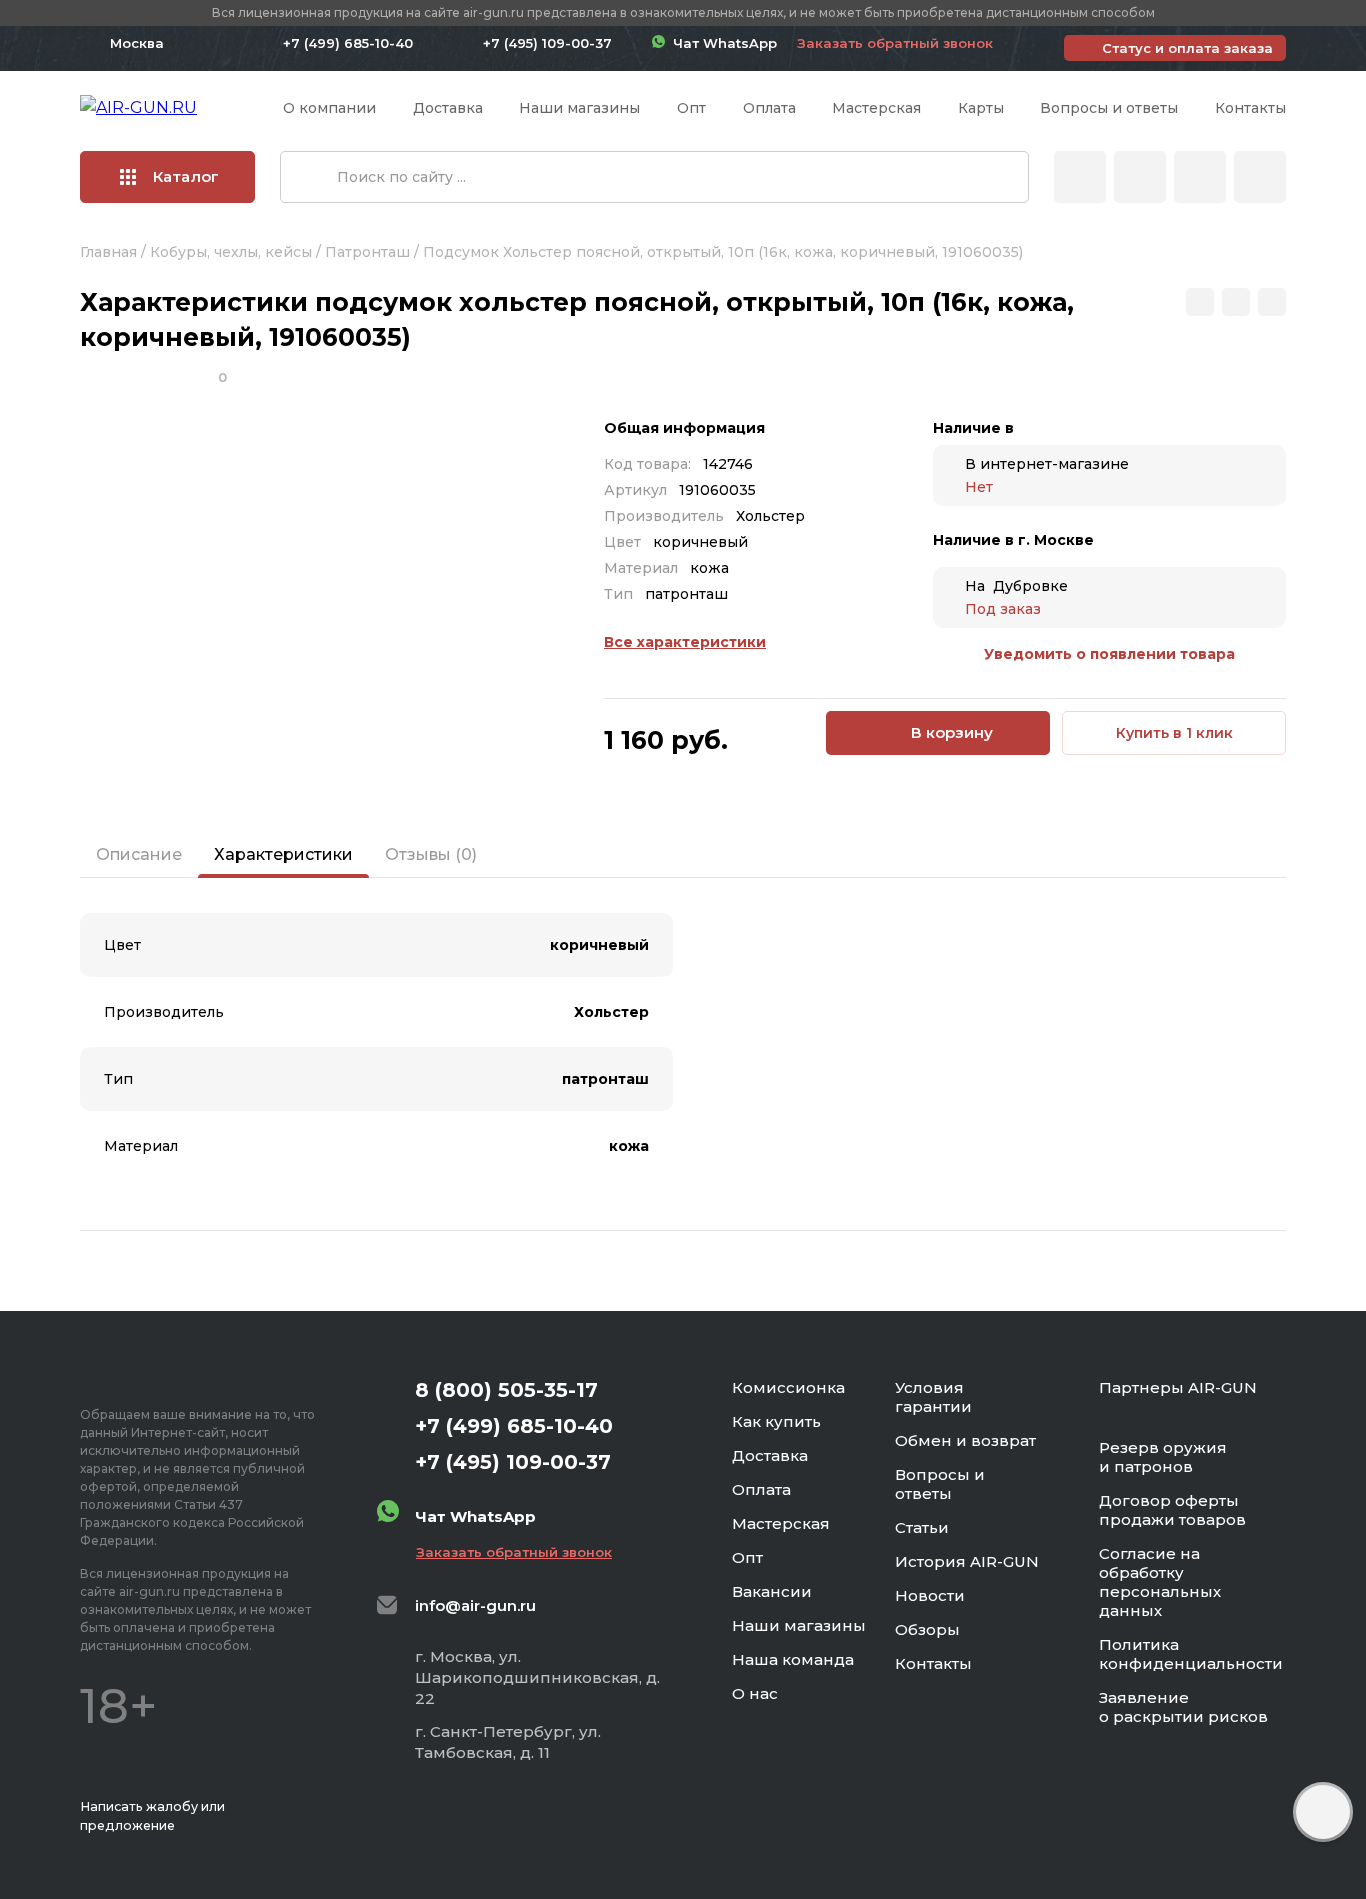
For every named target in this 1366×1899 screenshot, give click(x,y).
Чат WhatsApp (721, 43)
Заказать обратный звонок (895, 43)
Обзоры (927, 1629)
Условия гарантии (933, 1397)
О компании (329, 108)
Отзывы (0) (431, 854)
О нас (755, 1693)
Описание (139, 854)
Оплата (769, 108)
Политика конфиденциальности (1191, 1654)
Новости (930, 1595)
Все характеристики (685, 642)
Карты (981, 108)
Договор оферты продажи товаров (1172, 1510)
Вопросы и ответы (1109, 108)
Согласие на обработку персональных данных (1160, 1582)
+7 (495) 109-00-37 (547, 43)
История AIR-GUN (967, 1561)
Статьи (922, 1527)
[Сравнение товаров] (1140, 177)
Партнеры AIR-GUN (1178, 1387)
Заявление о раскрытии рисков (1183, 1707)
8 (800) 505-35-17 (506, 1390)
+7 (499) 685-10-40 (348, 43)
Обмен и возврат (965, 1440)
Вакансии (772, 1591)
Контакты (1250, 108)
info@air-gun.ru (475, 1605)
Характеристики (283, 854)
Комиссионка (788, 1387)
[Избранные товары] (1200, 177)
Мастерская (876, 108)
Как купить (776, 1421)
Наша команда (793, 1659)
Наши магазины (579, 108)
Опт (691, 108)
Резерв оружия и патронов (1163, 1457)
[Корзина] (1260, 177)
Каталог (186, 176)
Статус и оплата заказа (1187, 48)
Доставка (448, 108)
